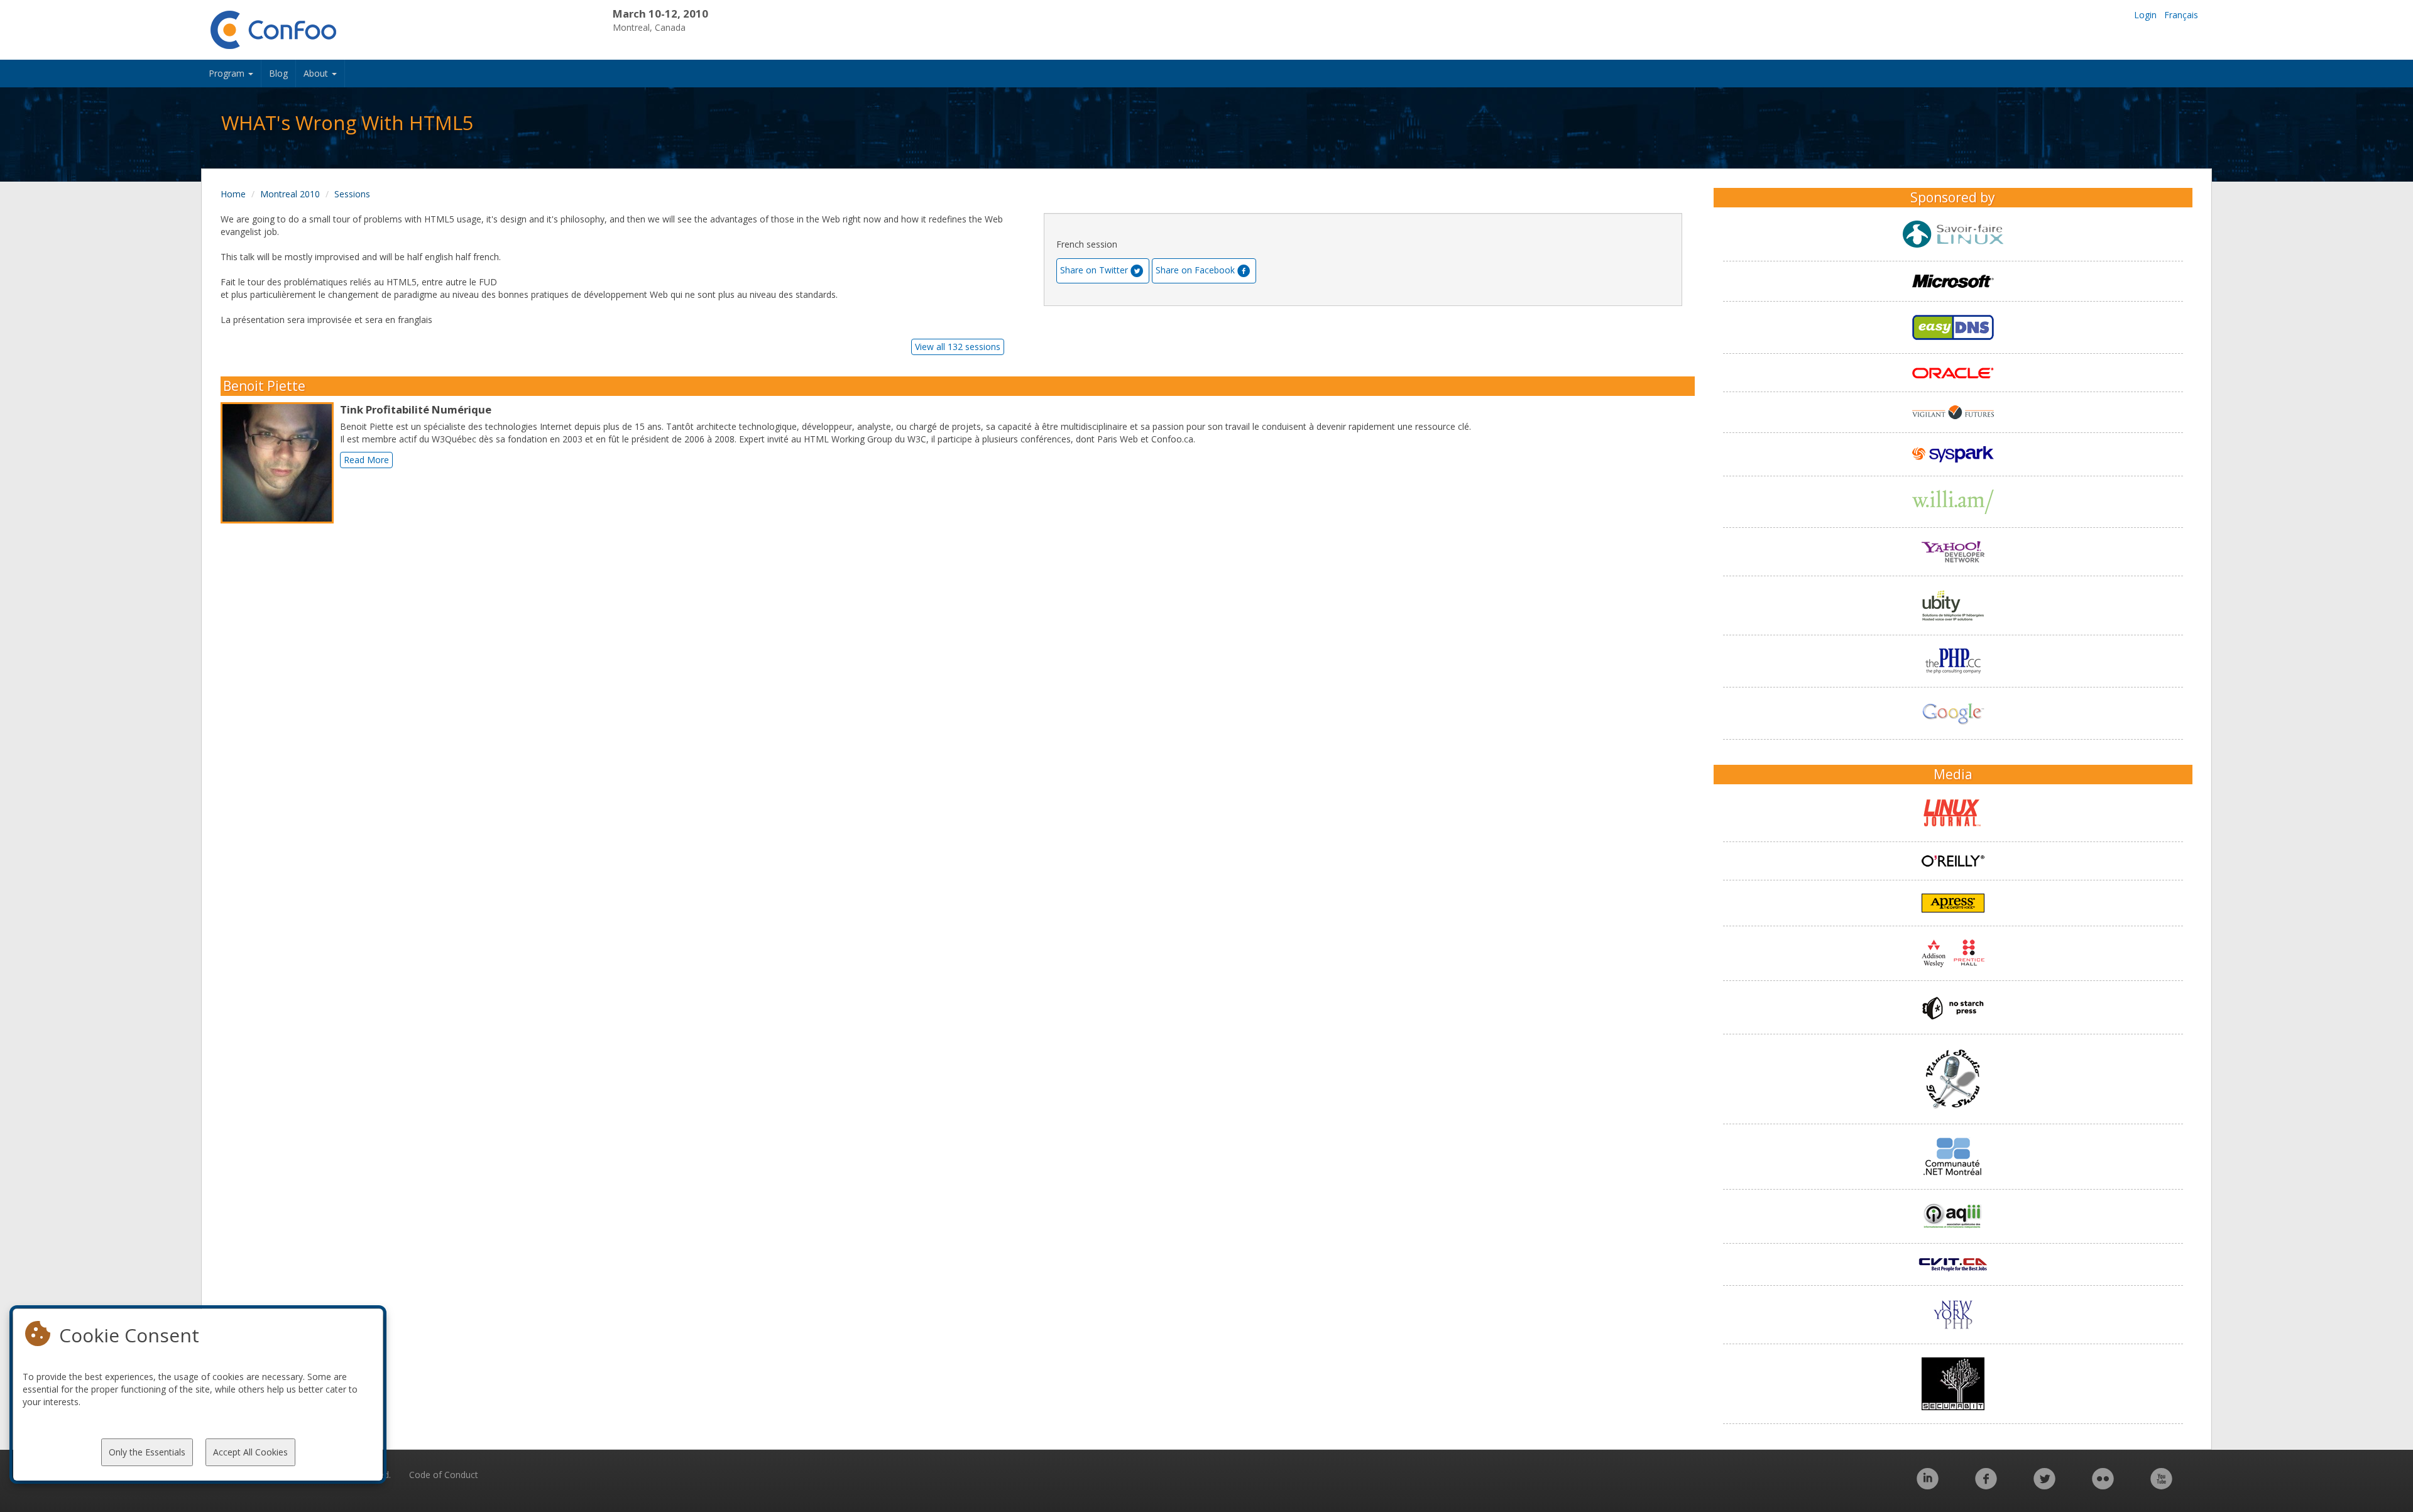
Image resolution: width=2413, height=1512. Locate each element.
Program (228, 73)
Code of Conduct (444, 1475)
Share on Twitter (1094, 270)
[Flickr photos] (2103, 1485)
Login (2145, 15)
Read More (366, 460)
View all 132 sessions (958, 347)
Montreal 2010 (290, 194)
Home (233, 194)
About (317, 73)
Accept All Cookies (250, 1452)
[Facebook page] (1986, 1485)
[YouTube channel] (2161, 1485)
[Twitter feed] (2044, 1485)
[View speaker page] (280, 463)
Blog (278, 73)
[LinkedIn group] (1928, 1485)
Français (2181, 15)
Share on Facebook (1195, 270)
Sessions (352, 194)
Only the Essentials (147, 1452)
